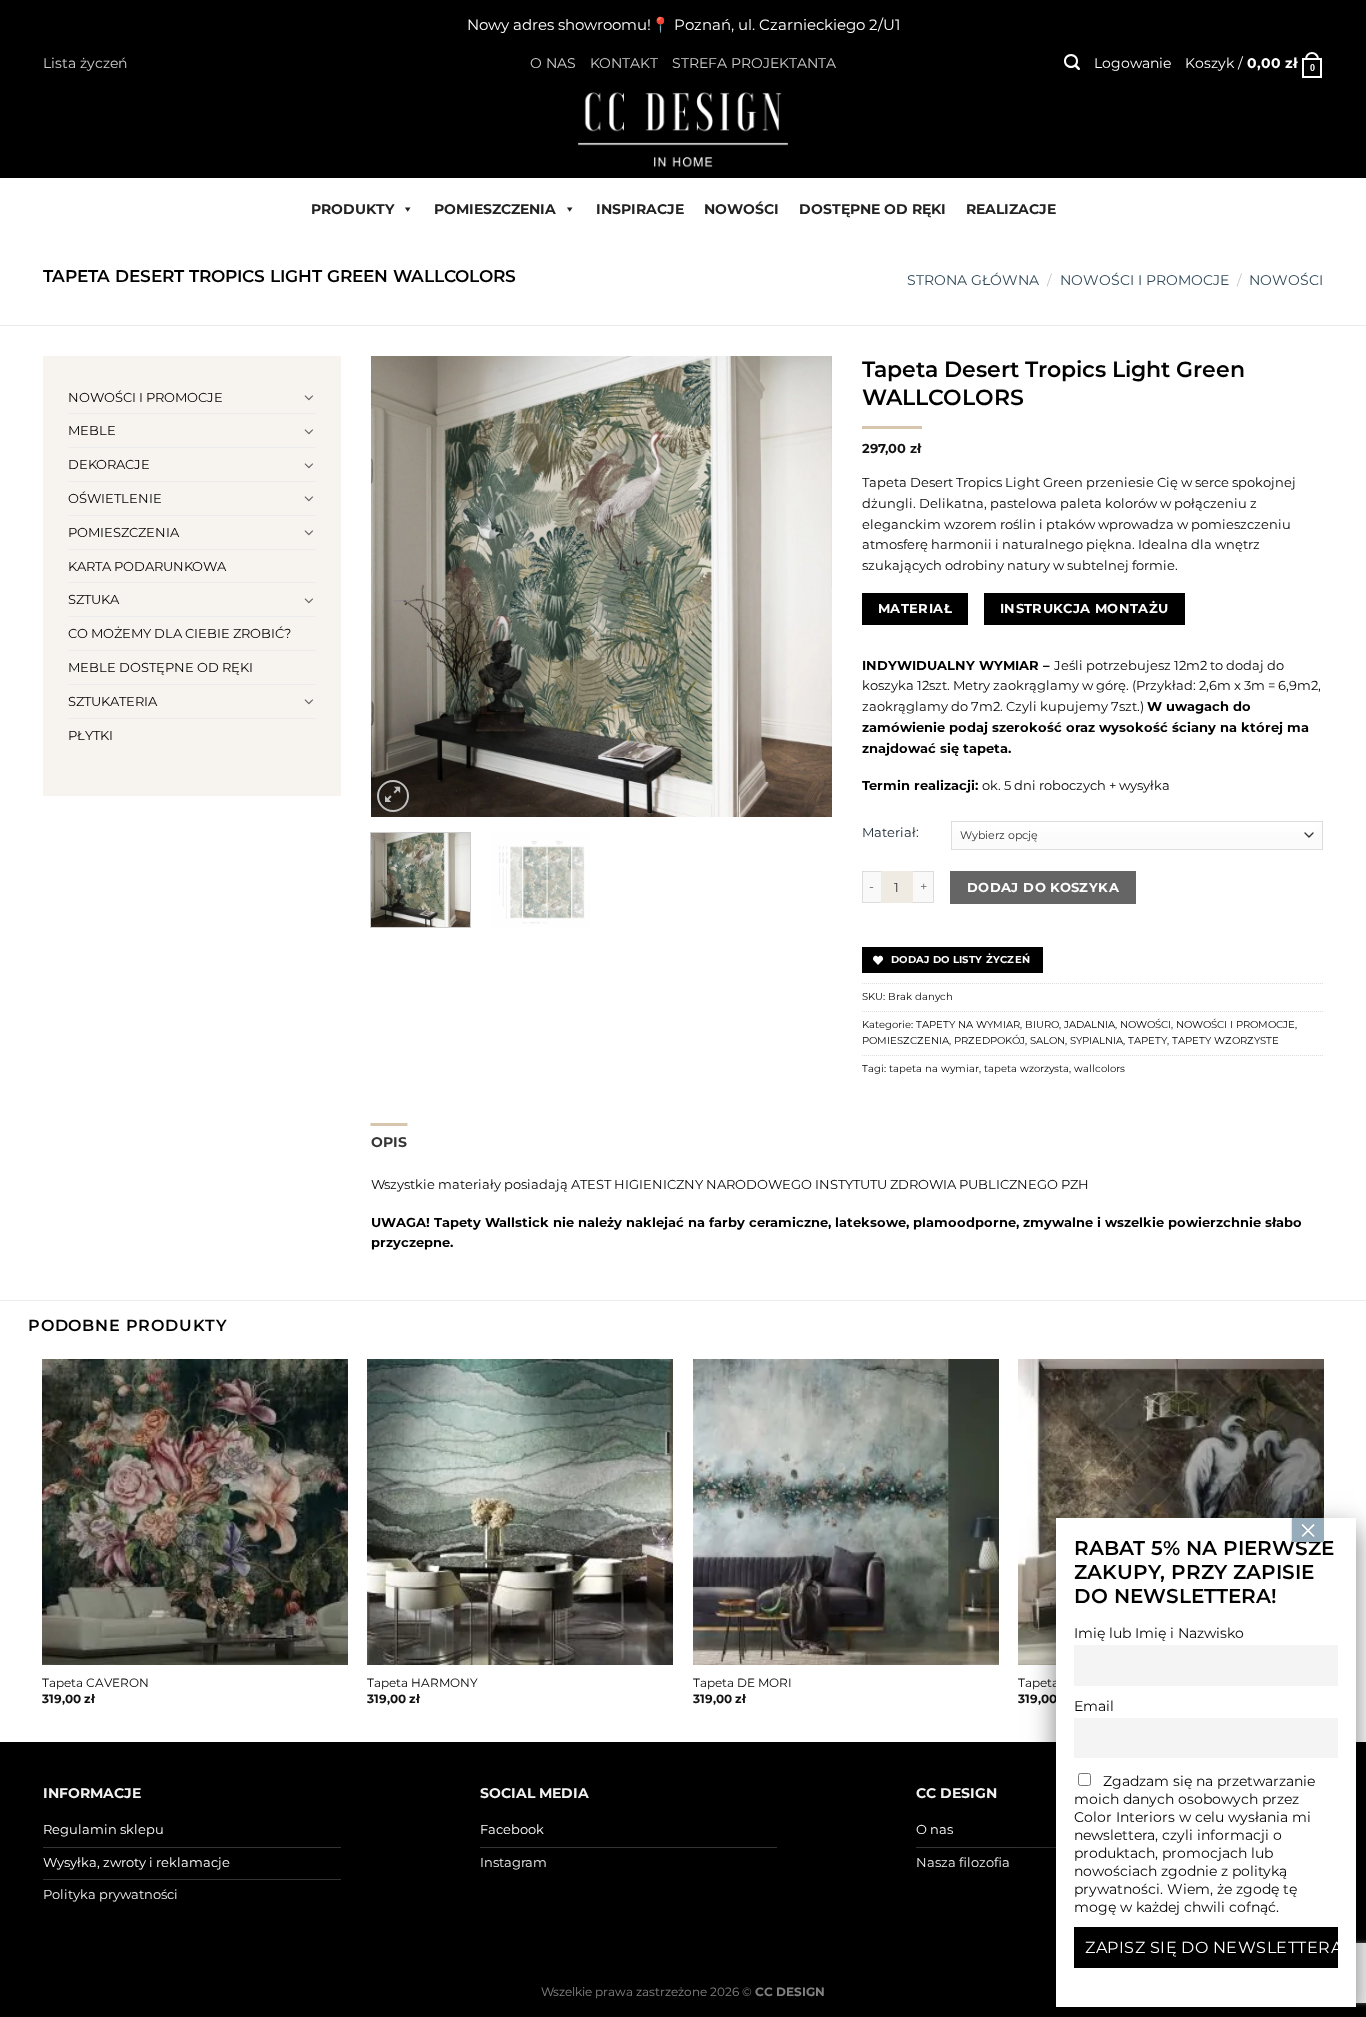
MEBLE (92, 430)
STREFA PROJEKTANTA (754, 63)
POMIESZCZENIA (495, 209)
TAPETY (1147, 1040)
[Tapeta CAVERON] (195, 1512)
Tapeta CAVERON (95, 1683)
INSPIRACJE (640, 209)
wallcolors (1099, 1068)
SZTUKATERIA (112, 701)
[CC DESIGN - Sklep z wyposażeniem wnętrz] (683, 128)
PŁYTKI (90, 735)
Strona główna (973, 280)
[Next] (797, 586)
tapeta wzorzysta (1026, 1068)
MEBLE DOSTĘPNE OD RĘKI (160, 667)
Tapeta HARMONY (422, 1683)
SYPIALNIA (1096, 1040)
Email (1094, 1706)
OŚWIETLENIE (115, 498)
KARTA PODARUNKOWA (147, 566)
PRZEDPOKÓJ (989, 1040)
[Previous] (405, 586)
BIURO (1042, 1024)
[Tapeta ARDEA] (1171, 1512)
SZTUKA (93, 599)
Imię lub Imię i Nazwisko (1159, 1633)
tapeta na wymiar (934, 1068)
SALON (1047, 1040)
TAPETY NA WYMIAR (968, 1024)
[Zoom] (393, 796)
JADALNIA (1089, 1024)
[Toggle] (309, 397)
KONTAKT (624, 63)
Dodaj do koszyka (1043, 887)
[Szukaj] (1072, 62)
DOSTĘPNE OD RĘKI (872, 209)
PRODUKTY (352, 209)
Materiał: (890, 832)
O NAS (553, 63)
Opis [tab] (389, 1142)
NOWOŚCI (741, 209)
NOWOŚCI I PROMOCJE (1144, 280)
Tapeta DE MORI (742, 1683)
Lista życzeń (85, 63)
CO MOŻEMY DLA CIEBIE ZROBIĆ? (179, 633)
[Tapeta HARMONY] (520, 1512)
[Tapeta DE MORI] (846, 1512)
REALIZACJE (1011, 209)
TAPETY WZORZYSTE (1225, 1040)
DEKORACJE (109, 464)
